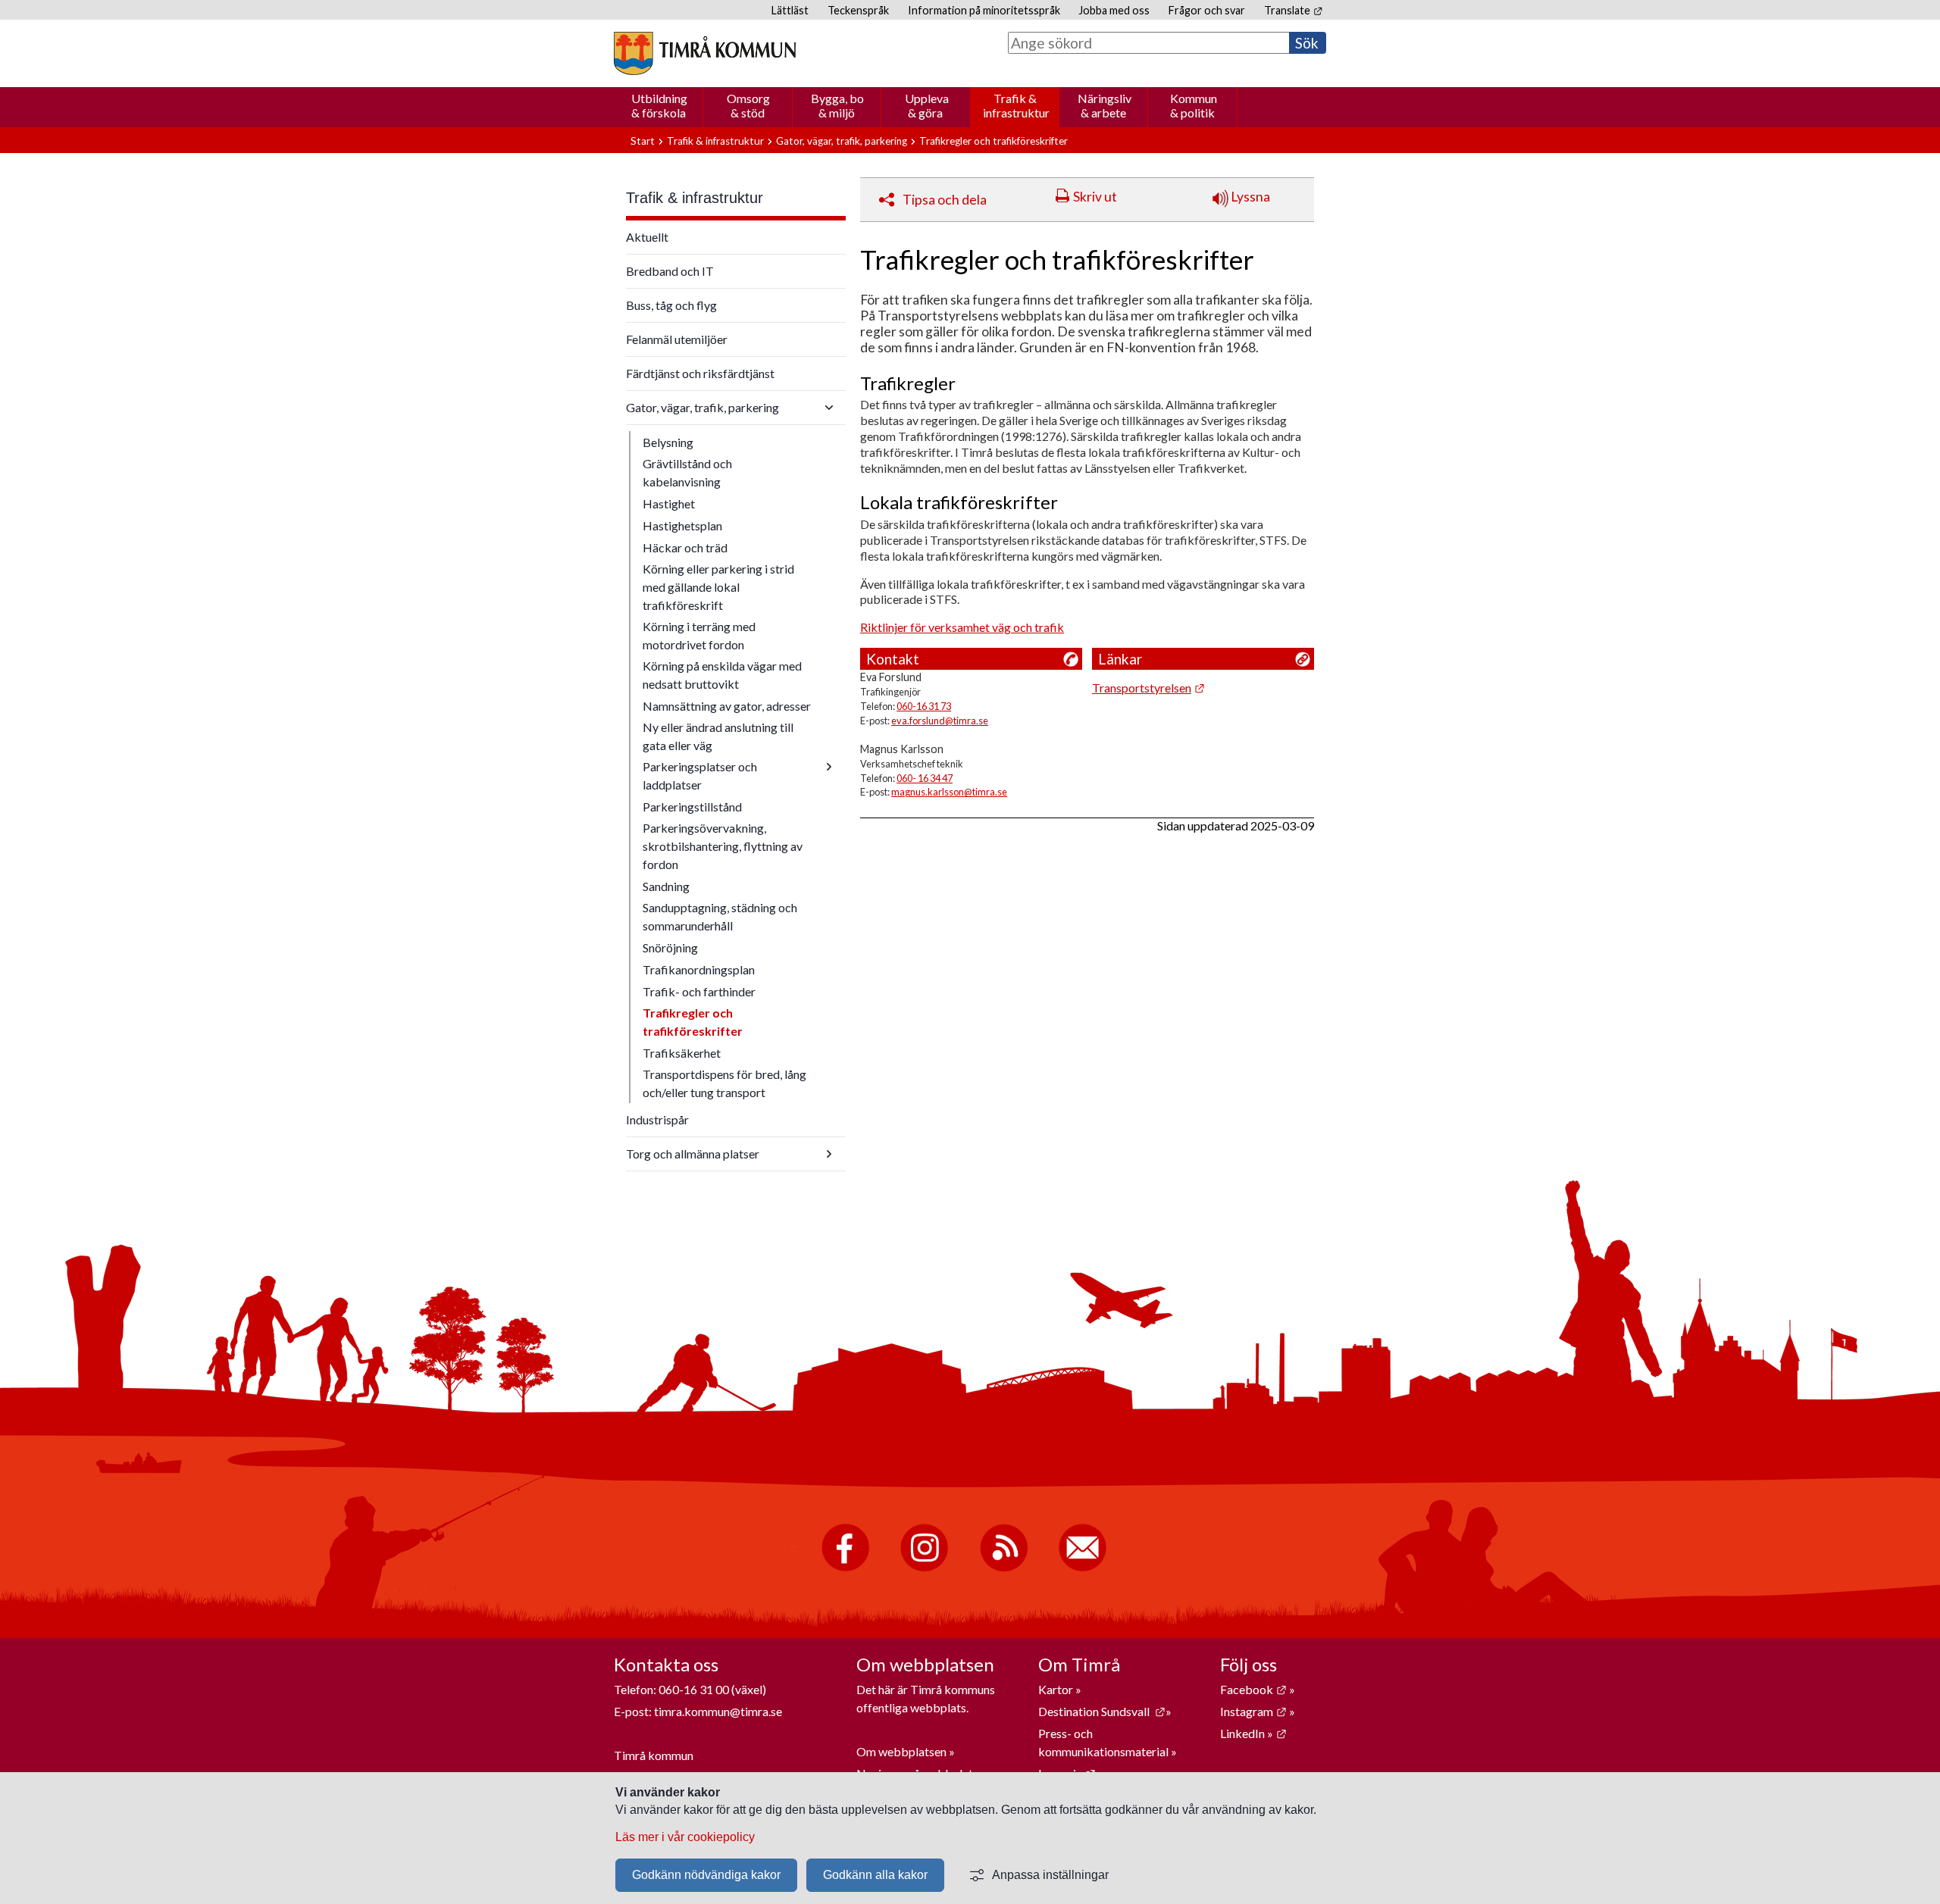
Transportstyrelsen (1148, 688)
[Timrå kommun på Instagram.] (924, 1568)
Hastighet (669, 503)
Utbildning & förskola (659, 105)
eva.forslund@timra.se (940, 721)
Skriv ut (1095, 197)
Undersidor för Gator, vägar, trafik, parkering (829, 408)
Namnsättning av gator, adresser (727, 706)
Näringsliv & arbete (1105, 105)
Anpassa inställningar (1050, 1875)
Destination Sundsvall (1102, 1711)
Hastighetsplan (682, 525)
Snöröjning (670, 947)
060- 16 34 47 (925, 778)
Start (643, 141)
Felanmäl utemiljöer (677, 339)
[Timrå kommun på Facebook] (845, 1568)
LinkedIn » (1253, 1733)
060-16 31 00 (694, 1689)
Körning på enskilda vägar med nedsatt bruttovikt (722, 675)
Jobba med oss (1114, 10)
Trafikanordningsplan (699, 969)
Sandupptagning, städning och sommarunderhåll (720, 916)
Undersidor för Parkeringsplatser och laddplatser (829, 767)
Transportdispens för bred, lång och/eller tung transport (724, 1083)
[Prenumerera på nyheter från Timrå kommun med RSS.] (1004, 1568)
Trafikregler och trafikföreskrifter (693, 1022)
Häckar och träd (685, 547)
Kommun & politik (1194, 105)
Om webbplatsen (901, 1751)
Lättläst (790, 10)
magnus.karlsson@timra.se (949, 792)
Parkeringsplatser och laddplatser (700, 775)
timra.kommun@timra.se (718, 1711)
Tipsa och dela (945, 200)
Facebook (1253, 1689)
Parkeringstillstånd (692, 807)
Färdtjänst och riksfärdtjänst (700, 373)
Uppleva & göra (927, 105)
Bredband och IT (670, 271)
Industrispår (657, 1119)
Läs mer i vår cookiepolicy (685, 1837)
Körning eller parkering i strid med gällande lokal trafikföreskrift (718, 587)
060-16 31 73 (924, 706)
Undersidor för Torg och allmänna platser (829, 1154)
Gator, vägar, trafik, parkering (842, 141)
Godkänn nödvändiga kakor (706, 1875)
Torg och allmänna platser (693, 1154)
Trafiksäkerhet (682, 1053)
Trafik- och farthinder (699, 991)
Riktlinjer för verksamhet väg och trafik (962, 627)
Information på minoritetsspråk (984, 10)
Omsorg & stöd (748, 105)
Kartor (1057, 1689)
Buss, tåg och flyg (671, 305)
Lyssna (1249, 197)
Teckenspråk (858, 10)
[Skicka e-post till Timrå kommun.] (1083, 1568)
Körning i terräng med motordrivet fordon (699, 635)
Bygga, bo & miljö (837, 105)
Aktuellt (647, 237)
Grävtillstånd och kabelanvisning (687, 472)
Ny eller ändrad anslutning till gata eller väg (718, 736)
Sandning (666, 886)
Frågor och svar (1207, 10)
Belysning (668, 442)
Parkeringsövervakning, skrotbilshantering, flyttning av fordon (723, 846)
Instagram (1253, 1711)
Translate (1293, 10)
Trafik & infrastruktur (1016, 105)
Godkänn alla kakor (875, 1875)
